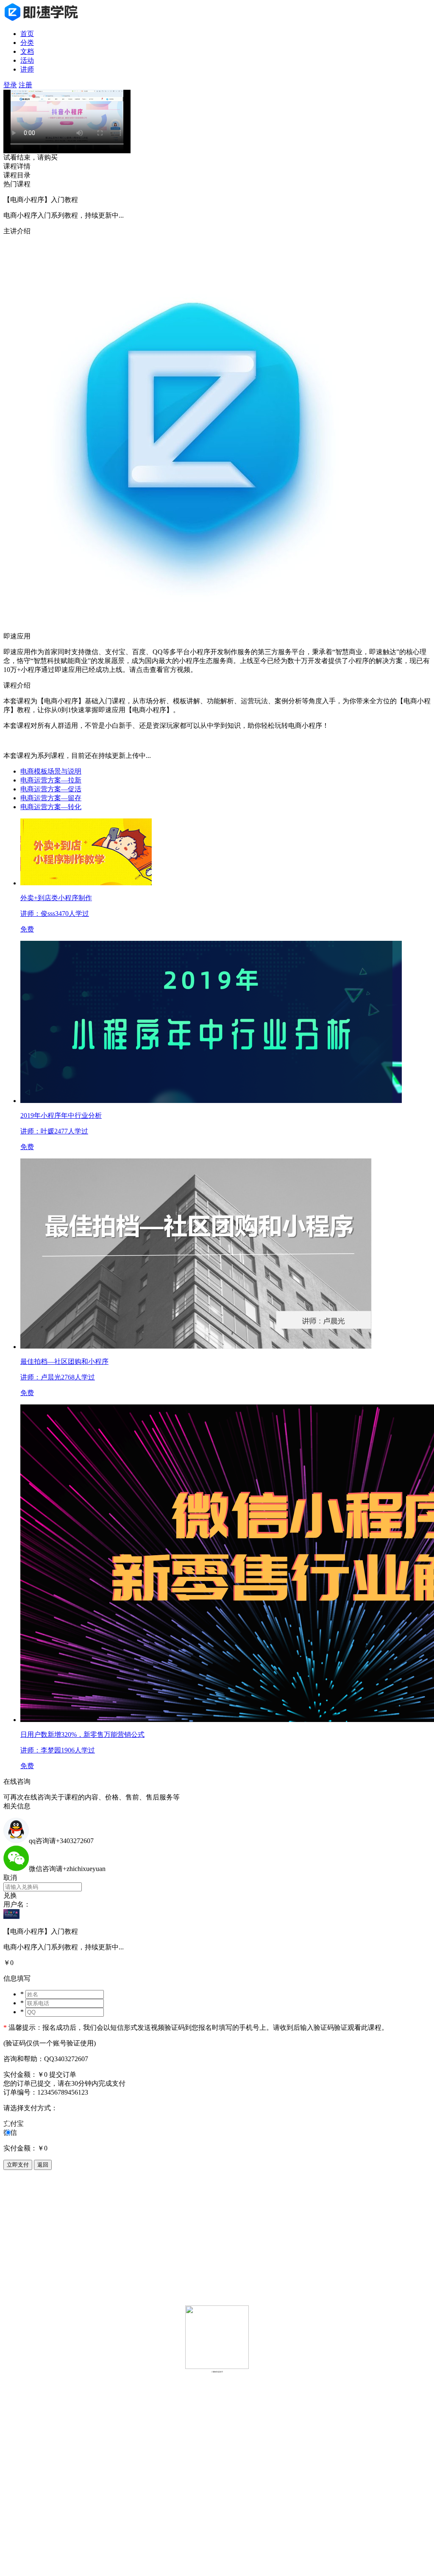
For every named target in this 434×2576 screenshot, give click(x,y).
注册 (25, 85)
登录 (10, 85)
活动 (27, 60)
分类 (27, 43)
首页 (27, 34)
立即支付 (18, 2165)
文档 (27, 51)
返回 (43, 2165)
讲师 (27, 69)
